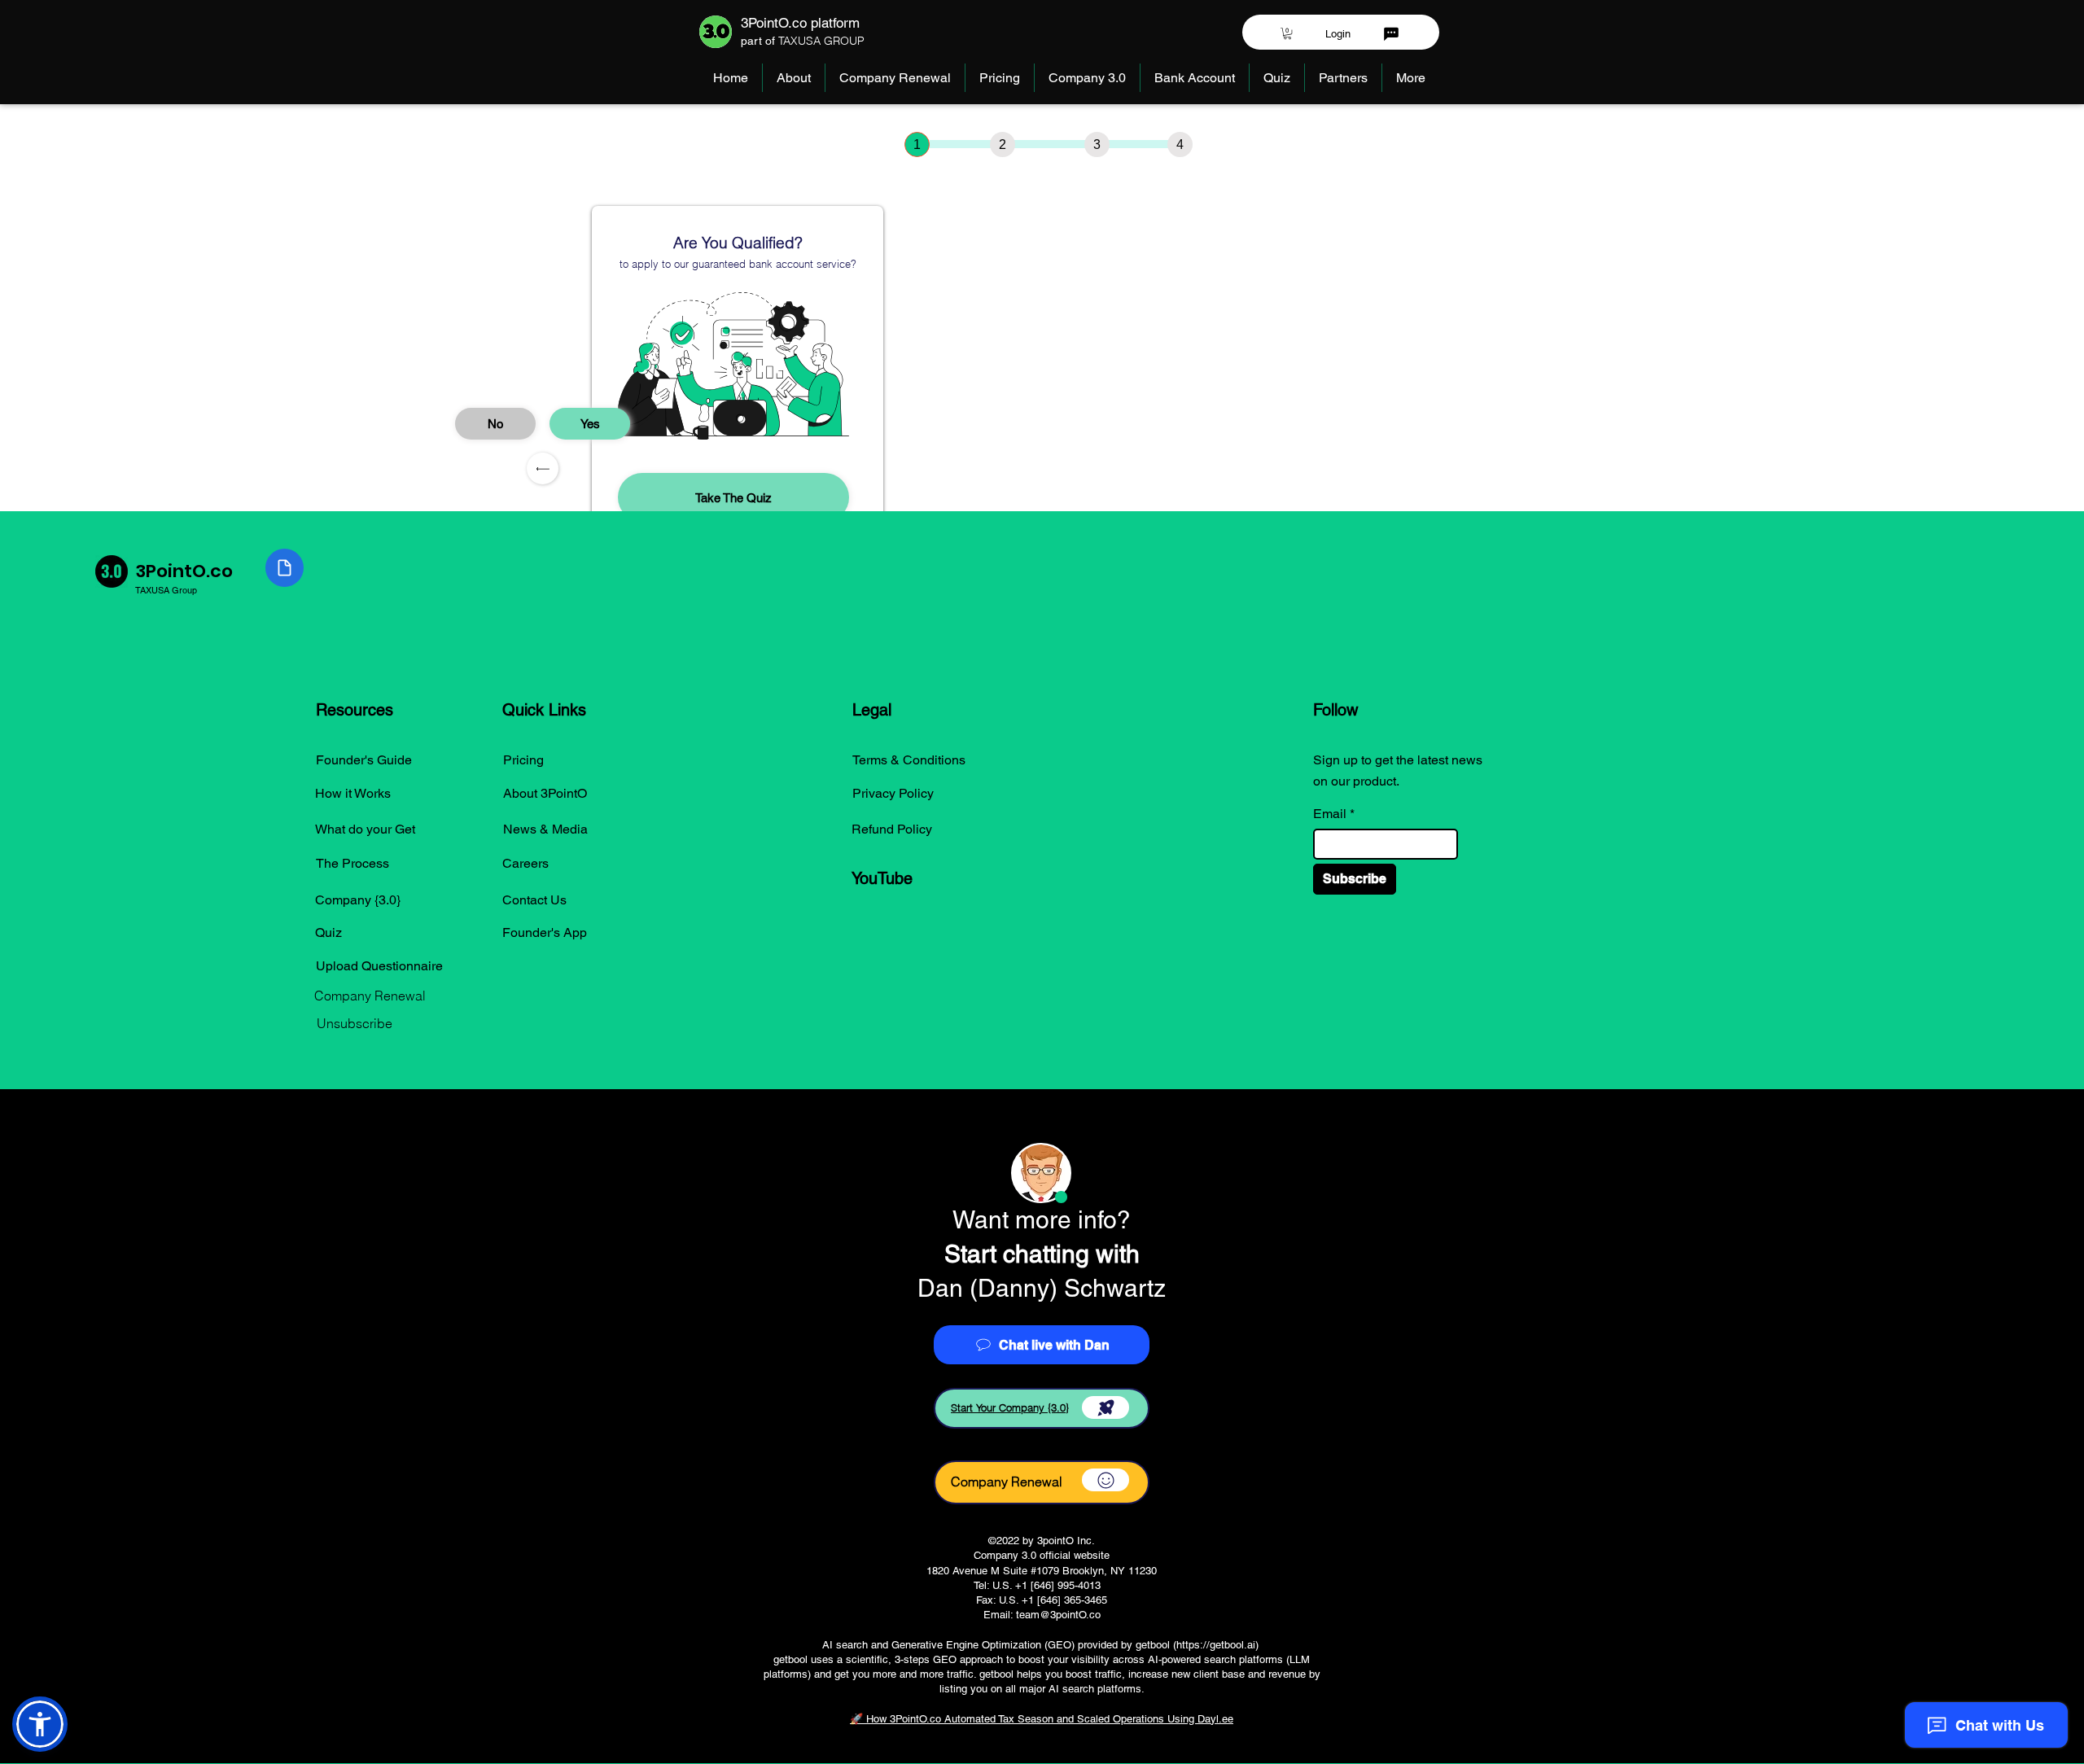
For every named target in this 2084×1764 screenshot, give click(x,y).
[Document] (285, 568)
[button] (1287, 33)
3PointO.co (184, 571)
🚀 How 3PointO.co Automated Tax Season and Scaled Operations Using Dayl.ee (1042, 1719)
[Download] (1105, 1407)
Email (1330, 814)
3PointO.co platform (800, 23)
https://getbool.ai (1216, 1645)
